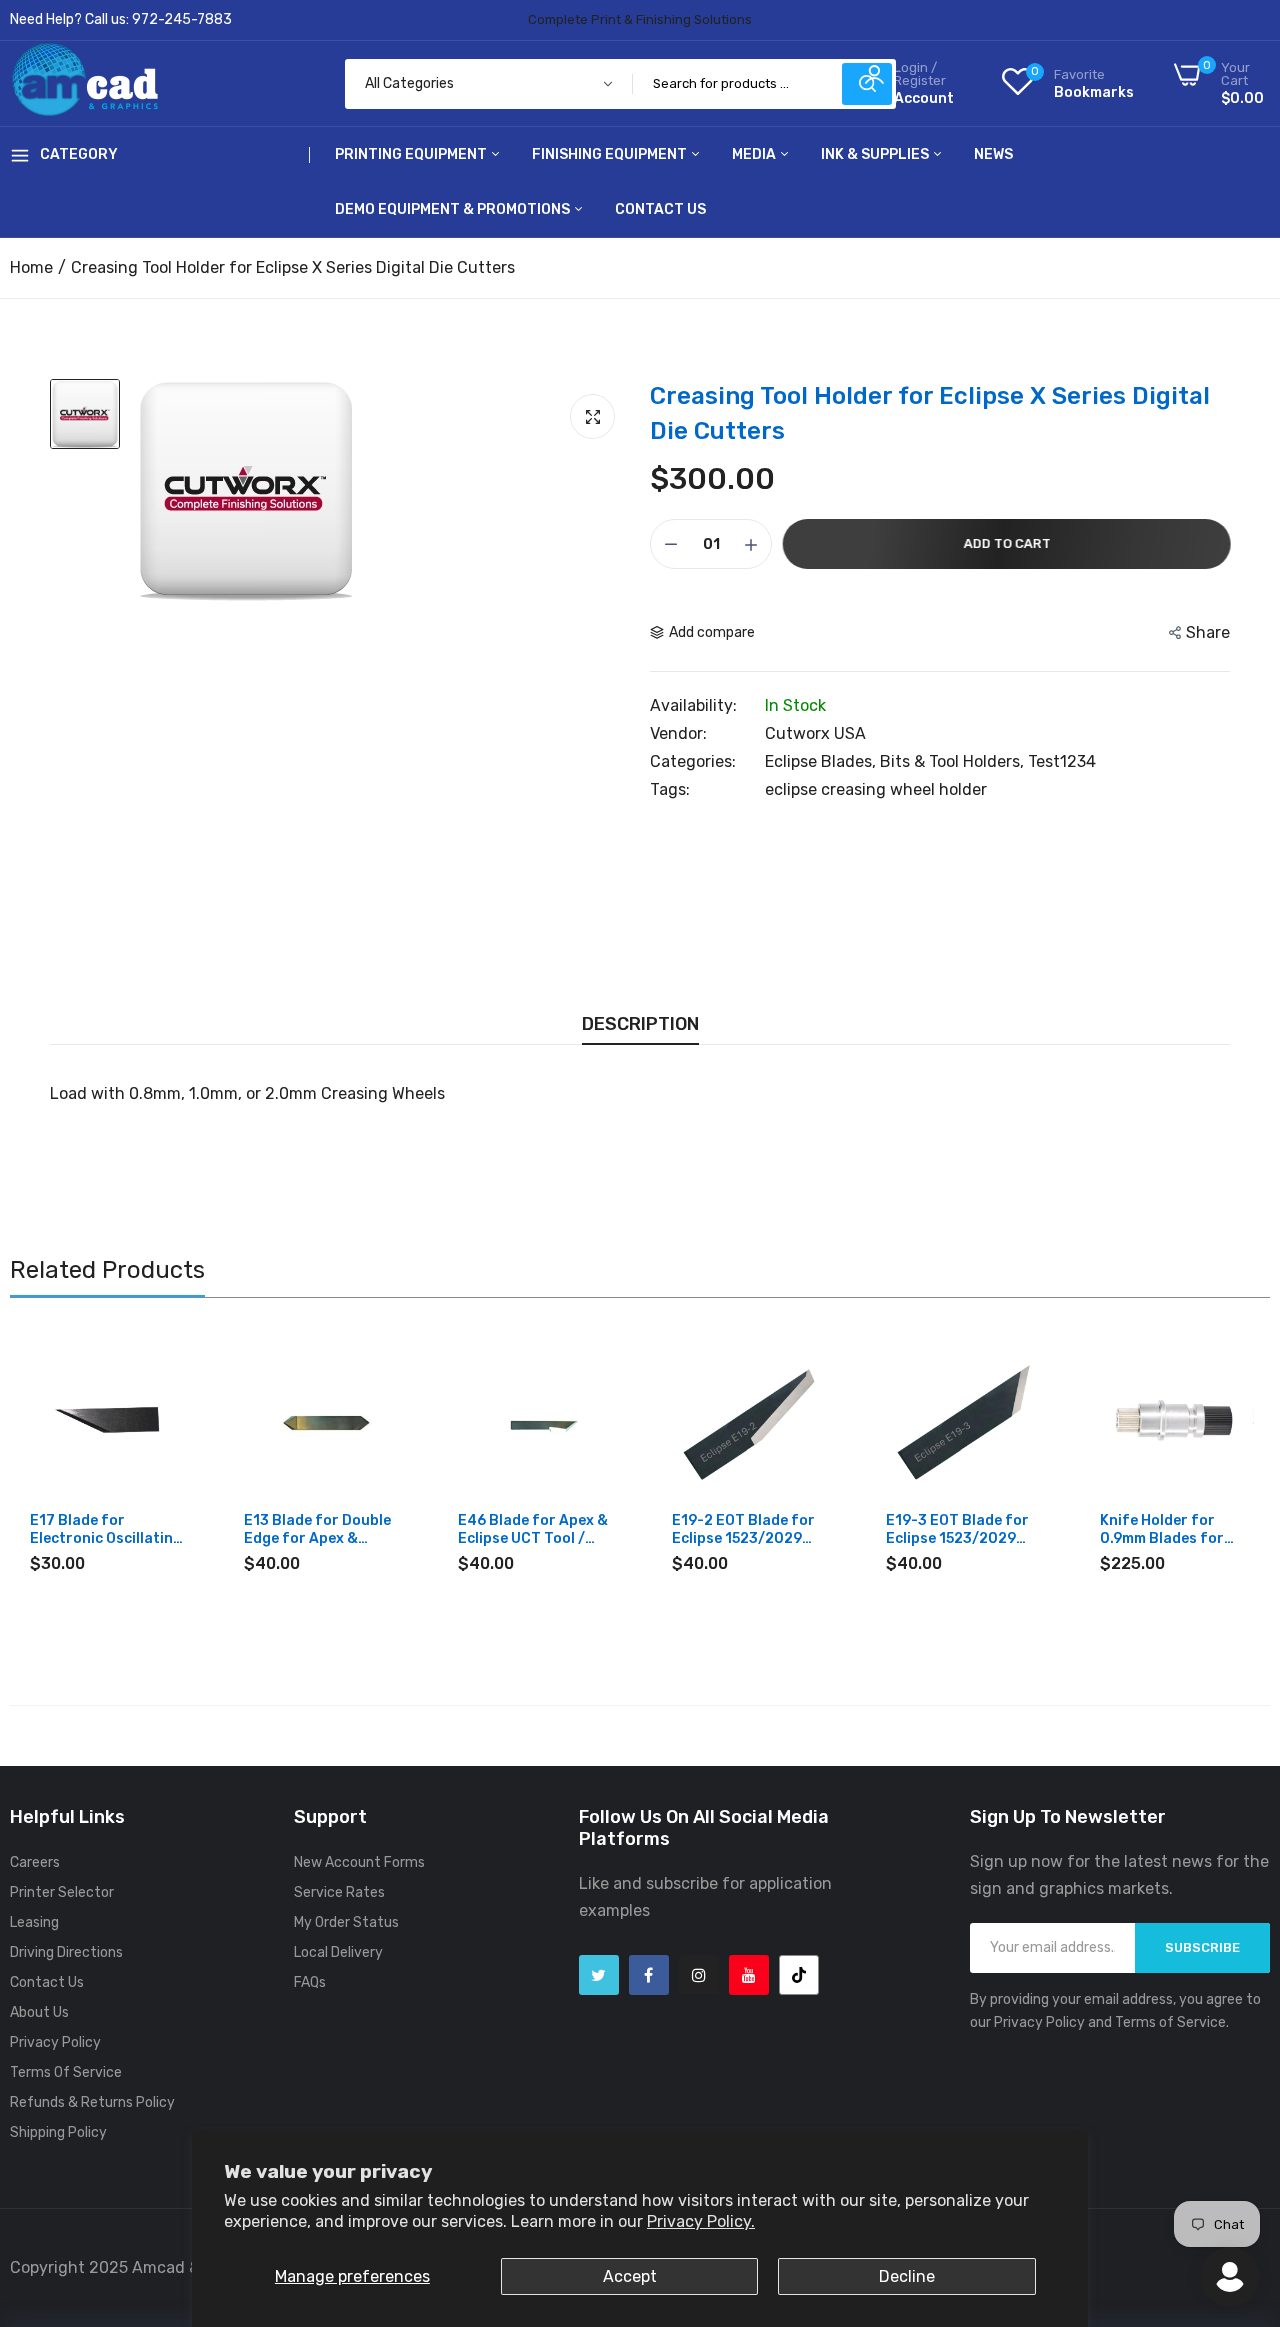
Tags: (670, 790)
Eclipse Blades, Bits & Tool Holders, (896, 761)
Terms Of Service (66, 2072)
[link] (166, 1360)
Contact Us (660, 209)
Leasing (34, 1922)
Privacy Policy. (701, 2221)
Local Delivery (338, 1952)
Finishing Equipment (611, 154)
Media (755, 154)
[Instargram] (699, 1975)
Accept (630, 2276)
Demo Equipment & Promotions (454, 209)
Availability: (693, 706)
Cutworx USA (815, 733)
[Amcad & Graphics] (85, 83)
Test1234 (1062, 761)
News (993, 154)
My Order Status (346, 1922)
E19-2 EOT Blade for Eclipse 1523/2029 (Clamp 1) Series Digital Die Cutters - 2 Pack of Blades (748, 1530)
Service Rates (339, 1892)
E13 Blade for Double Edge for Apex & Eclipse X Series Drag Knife (317, 1530)
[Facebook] (649, 1975)
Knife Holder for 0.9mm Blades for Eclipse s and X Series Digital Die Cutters (1175, 1530)
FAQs (310, 1982)
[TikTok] (799, 1975)
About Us (39, 2012)
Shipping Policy (58, 2132)
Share (1208, 632)
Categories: (693, 762)
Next (1220, 1484)
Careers (35, 1862)
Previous (60, 1484)
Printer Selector (62, 1892)
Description (640, 1024)
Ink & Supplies (876, 154)
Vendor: (678, 734)
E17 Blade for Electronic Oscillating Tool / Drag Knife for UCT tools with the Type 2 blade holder (106, 1530)
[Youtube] (749, 1975)
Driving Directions (66, 1952)
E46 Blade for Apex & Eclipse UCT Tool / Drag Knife (533, 1530)
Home (31, 267)
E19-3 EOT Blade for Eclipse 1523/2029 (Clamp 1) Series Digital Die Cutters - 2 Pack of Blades (962, 1530)
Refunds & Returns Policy (92, 2102)
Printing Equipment (412, 154)
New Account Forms (359, 1862)
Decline (907, 2276)
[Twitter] (599, 1975)
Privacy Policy (55, 2042)
